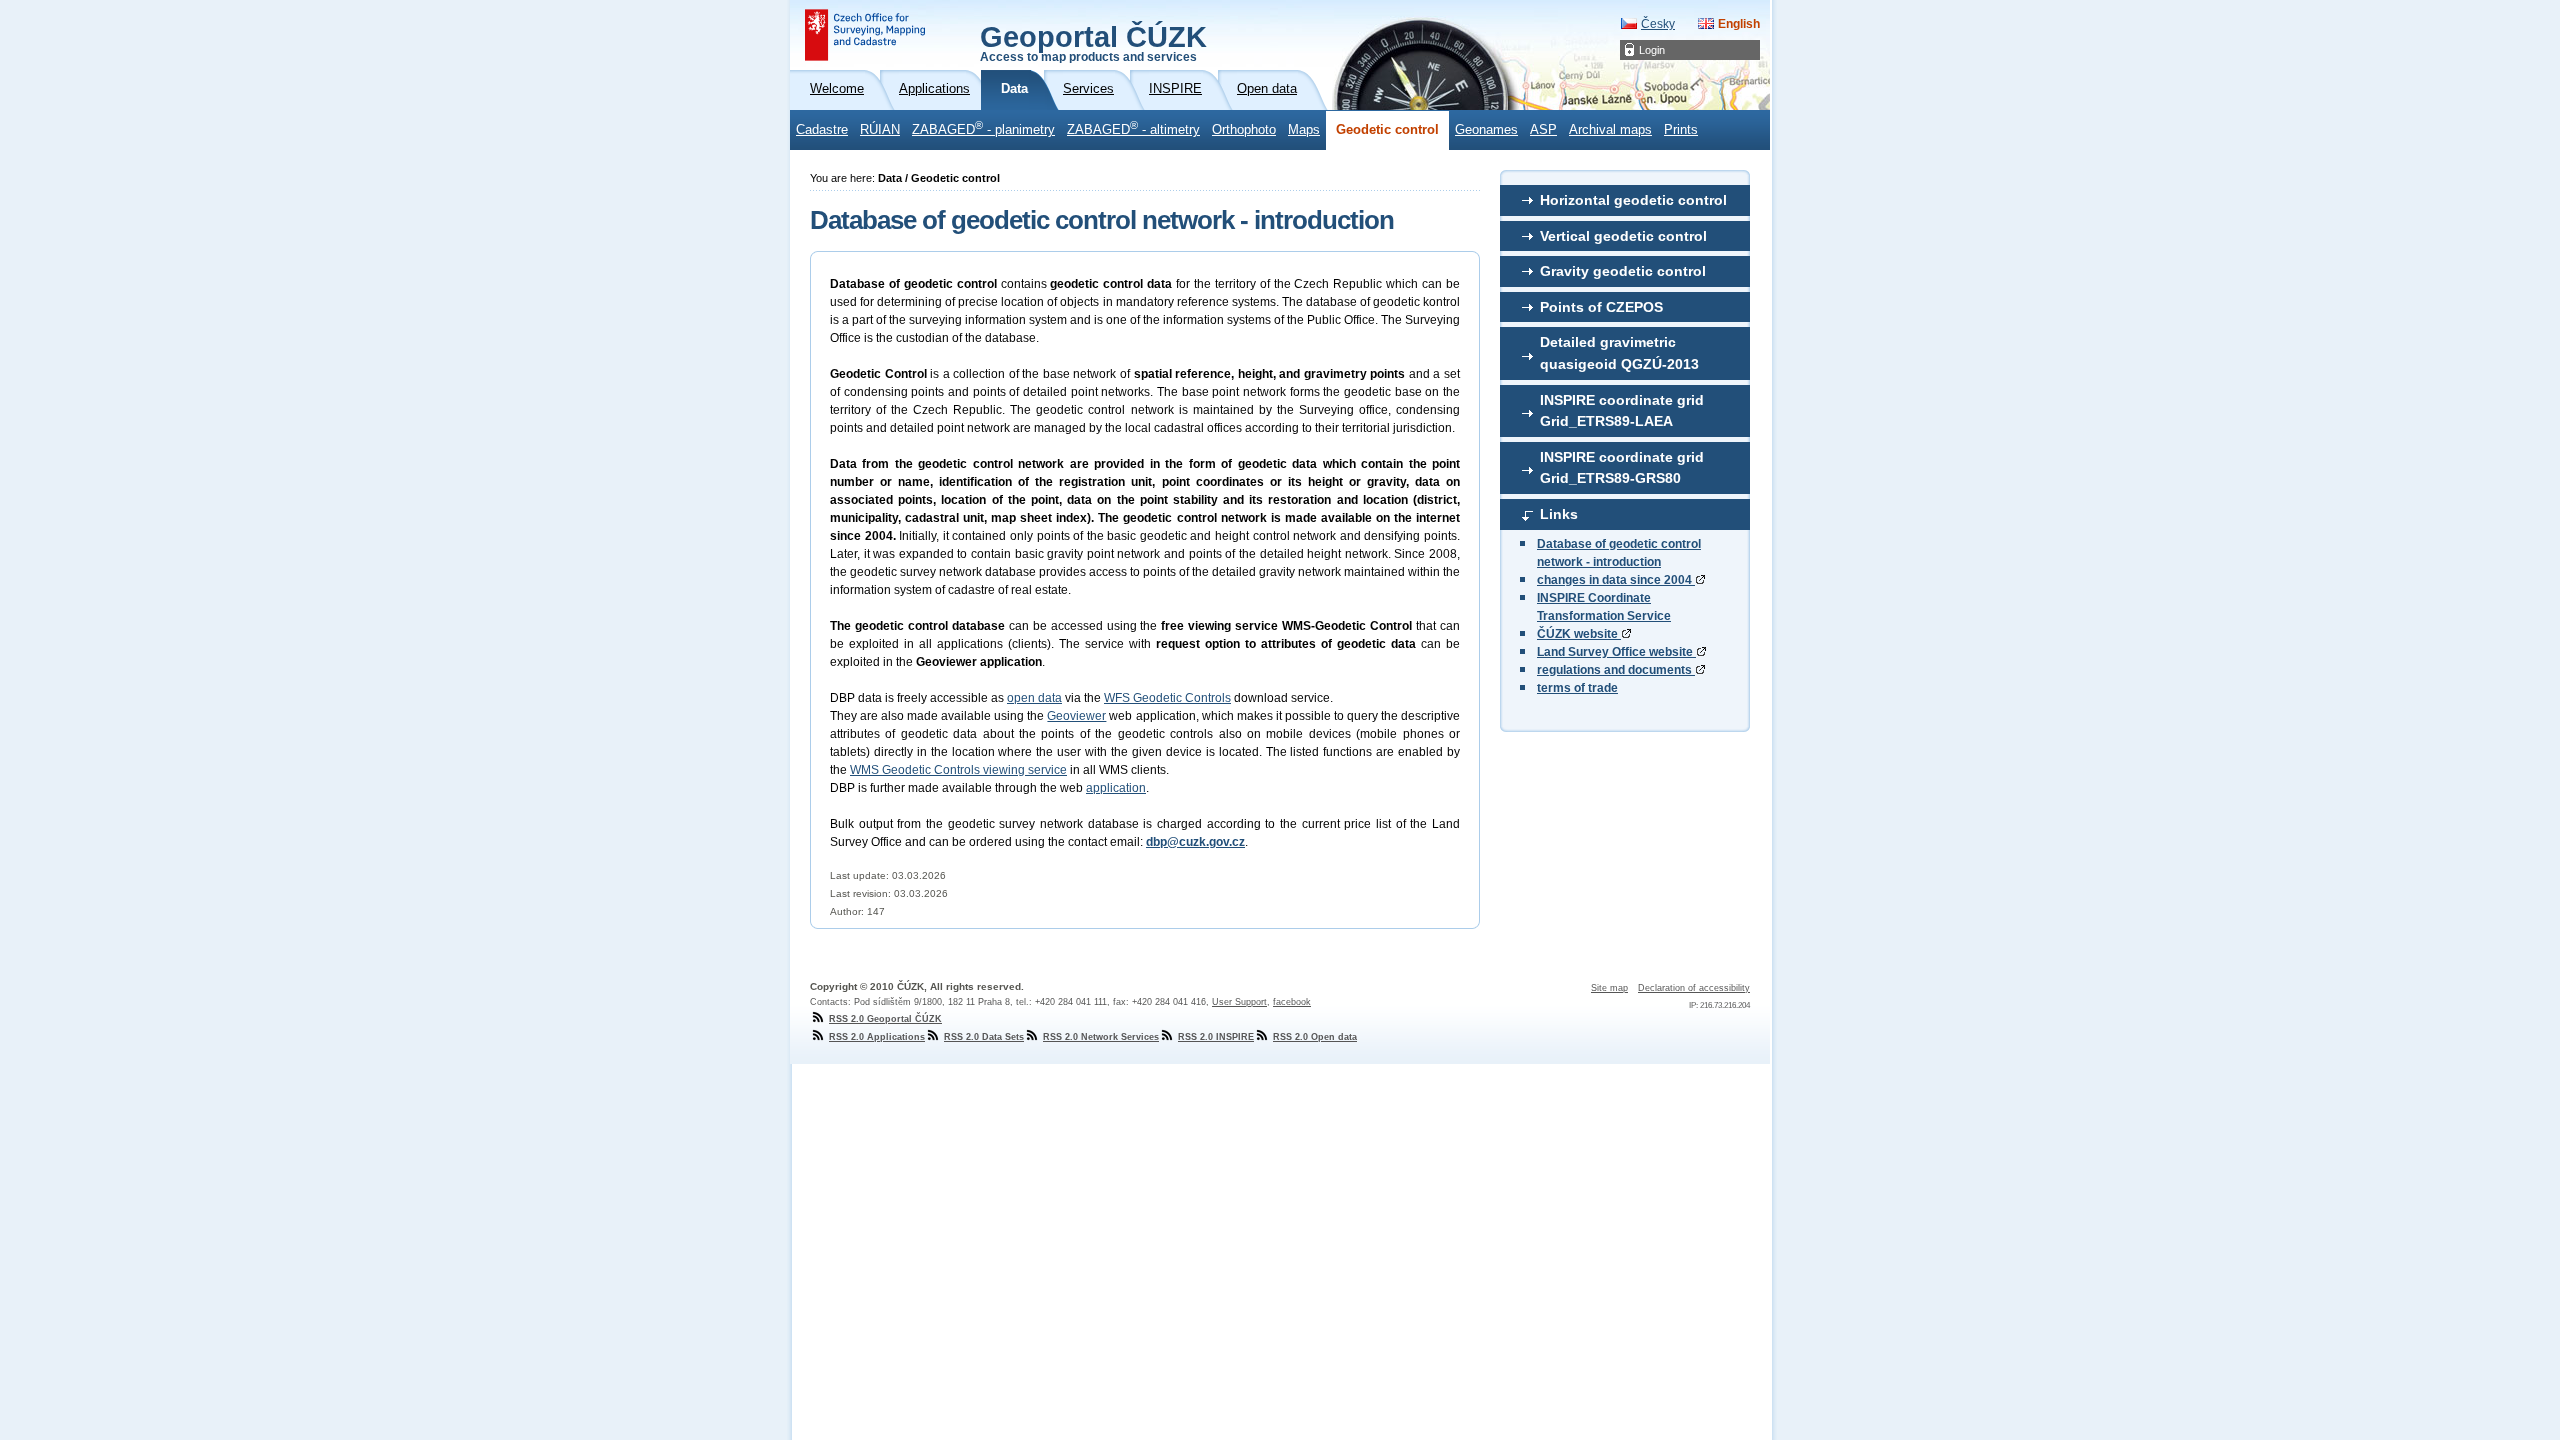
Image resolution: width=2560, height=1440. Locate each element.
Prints (1681, 130)
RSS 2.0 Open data (1315, 1037)
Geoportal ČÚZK (1093, 42)
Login (1652, 50)
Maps (1304, 130)
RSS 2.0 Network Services (1101, 1037)
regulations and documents (1616, 670)
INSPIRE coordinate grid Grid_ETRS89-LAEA (1622, 411)
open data (1034, 698)
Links (1559, 514)
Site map (1609, 988)
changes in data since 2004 (1616, 580)
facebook (1292, 1002)
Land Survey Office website (1616, 652)
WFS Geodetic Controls (1167, 698)
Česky (1658, 24)
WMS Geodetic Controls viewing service (958, 770)
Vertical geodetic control (1623, 236)
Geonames (1486, 130)
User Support (1239, 1002)
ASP (1543, 130)
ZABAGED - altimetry (1133, 128)
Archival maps (1610, 130)
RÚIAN (880, 130)
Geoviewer (1076, 716)
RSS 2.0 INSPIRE (1216, 1037)
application (1116, 788)
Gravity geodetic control (1623, 271)
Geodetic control (1387, 130)
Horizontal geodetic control (1633, 200)
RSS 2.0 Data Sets (984, 1037)
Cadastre (822, 130)
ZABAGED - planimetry (983, 128)
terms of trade (1577, 688)
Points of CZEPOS (1601, 307)
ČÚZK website (1579, 634)
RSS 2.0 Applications (877, 1037)
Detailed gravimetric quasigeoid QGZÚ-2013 (1619, 353)
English (1739, 24)
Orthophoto (1244, 130)
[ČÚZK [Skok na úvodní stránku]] (865, 35)
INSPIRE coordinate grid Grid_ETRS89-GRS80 (1622, 468)
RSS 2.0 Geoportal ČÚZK (885, 1019)
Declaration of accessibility (1694, 988)
